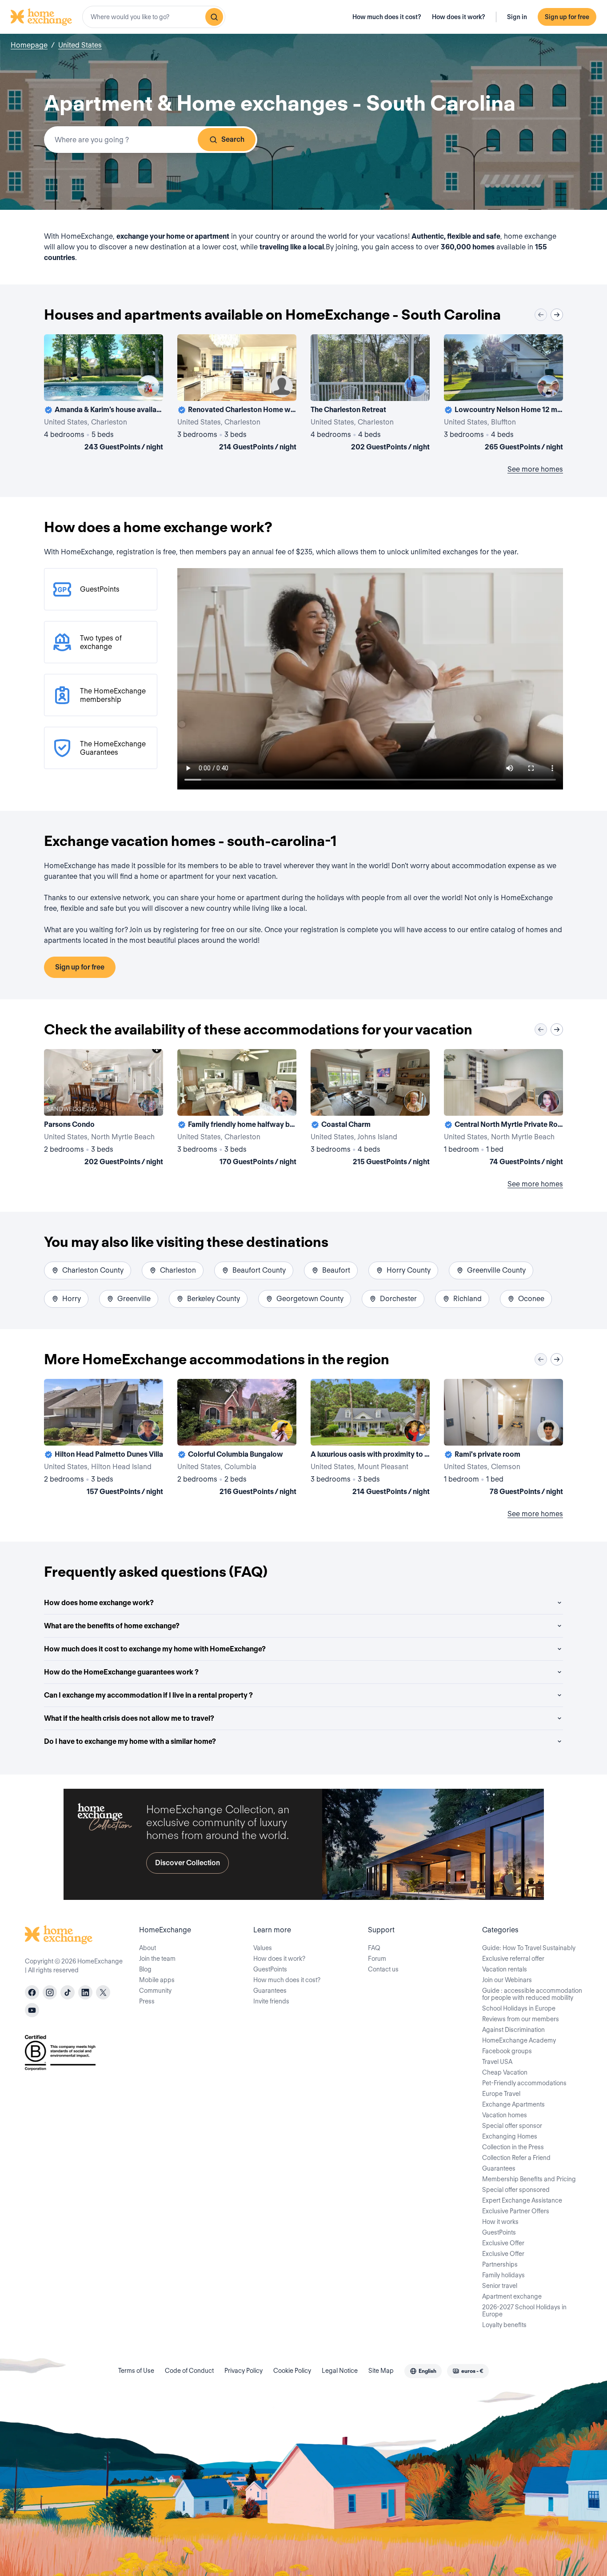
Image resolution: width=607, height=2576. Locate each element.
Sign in (517, 17)
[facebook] (32, 1992)
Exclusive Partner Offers (516, 2211)
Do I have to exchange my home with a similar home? (130, 1741)
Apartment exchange (512, 2296)
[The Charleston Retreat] (370, 394)
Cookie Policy (292, 2371)
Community (155, 1991)
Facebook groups (507, 2051)
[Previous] (541, 315)
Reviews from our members (521, 2019)
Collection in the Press (513, 2147)
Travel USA (497, 2062)
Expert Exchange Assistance (522, 2200)
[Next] (557, 315)
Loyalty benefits (504, 2325)
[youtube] (32, 2010)
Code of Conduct (189, 2371)
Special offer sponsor (512, 2126)
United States (80, 45)
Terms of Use (136, 2371)
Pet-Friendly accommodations (524, 2083)
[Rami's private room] (503, 1439)
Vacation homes (505, 2115)
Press (147, 2001)
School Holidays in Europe (519, 2008)
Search (233, 139)
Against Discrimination (513, 2030)
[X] (103, 1992)
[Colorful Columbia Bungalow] (237, 1439)
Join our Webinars (507, 1980)
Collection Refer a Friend (516, 2158)
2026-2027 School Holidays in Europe (524, 2311)
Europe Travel (501, 2094)
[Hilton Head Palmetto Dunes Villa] (104, 1439)
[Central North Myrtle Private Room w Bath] (503, 1109)
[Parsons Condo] (104, 1109)
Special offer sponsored (516, 2190)
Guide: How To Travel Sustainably (529, 1948)
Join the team (157, 1959)
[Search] (214, 17)
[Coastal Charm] (370, 1109)
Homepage (29, 45)
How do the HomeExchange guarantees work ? (121, 1672)
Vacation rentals (505, 1969)
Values (263, 1948)
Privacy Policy (244, 2371)
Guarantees (270, 1991)
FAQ (374, 1948)
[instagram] (50, 1992)
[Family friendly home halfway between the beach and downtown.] (237, 1109)
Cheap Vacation (505, 2072)
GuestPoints (270, 1969)
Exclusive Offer (503, 2243)
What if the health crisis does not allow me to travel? (129, 1718)
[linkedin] (85, 1992)
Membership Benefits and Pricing (529, 2179)
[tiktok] (68, 1992)
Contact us (383, 1969)
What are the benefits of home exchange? (112, 1626)
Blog (145, 1969)
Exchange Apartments (513, 2104)
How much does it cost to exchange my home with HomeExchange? (155, 1649)
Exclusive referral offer (513, 1959)
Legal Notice (340, 2371)
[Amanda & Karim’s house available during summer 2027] (104, 394)
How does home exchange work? (99, 1603)
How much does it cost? (387, 17)
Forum (377, 1959)
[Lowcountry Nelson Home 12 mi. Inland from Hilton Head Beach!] (503, 394)
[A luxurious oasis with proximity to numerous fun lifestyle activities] (370, 1439)
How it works (500, 2222)
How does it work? (459, 17)
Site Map (381, 2371)
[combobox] (154, 17)
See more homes (535, 469)
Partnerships (500, 2264)
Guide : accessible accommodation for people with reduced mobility (532, 1994)
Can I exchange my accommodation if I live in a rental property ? (148, 1695)
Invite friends (271, 2001)
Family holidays (503, 2275)
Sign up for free (567, 17)
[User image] (148, 386)
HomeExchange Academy (519, 2040)
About (148, 1948)
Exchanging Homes (510, 2136)
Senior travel (500, 2286)
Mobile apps (157, 1980)
